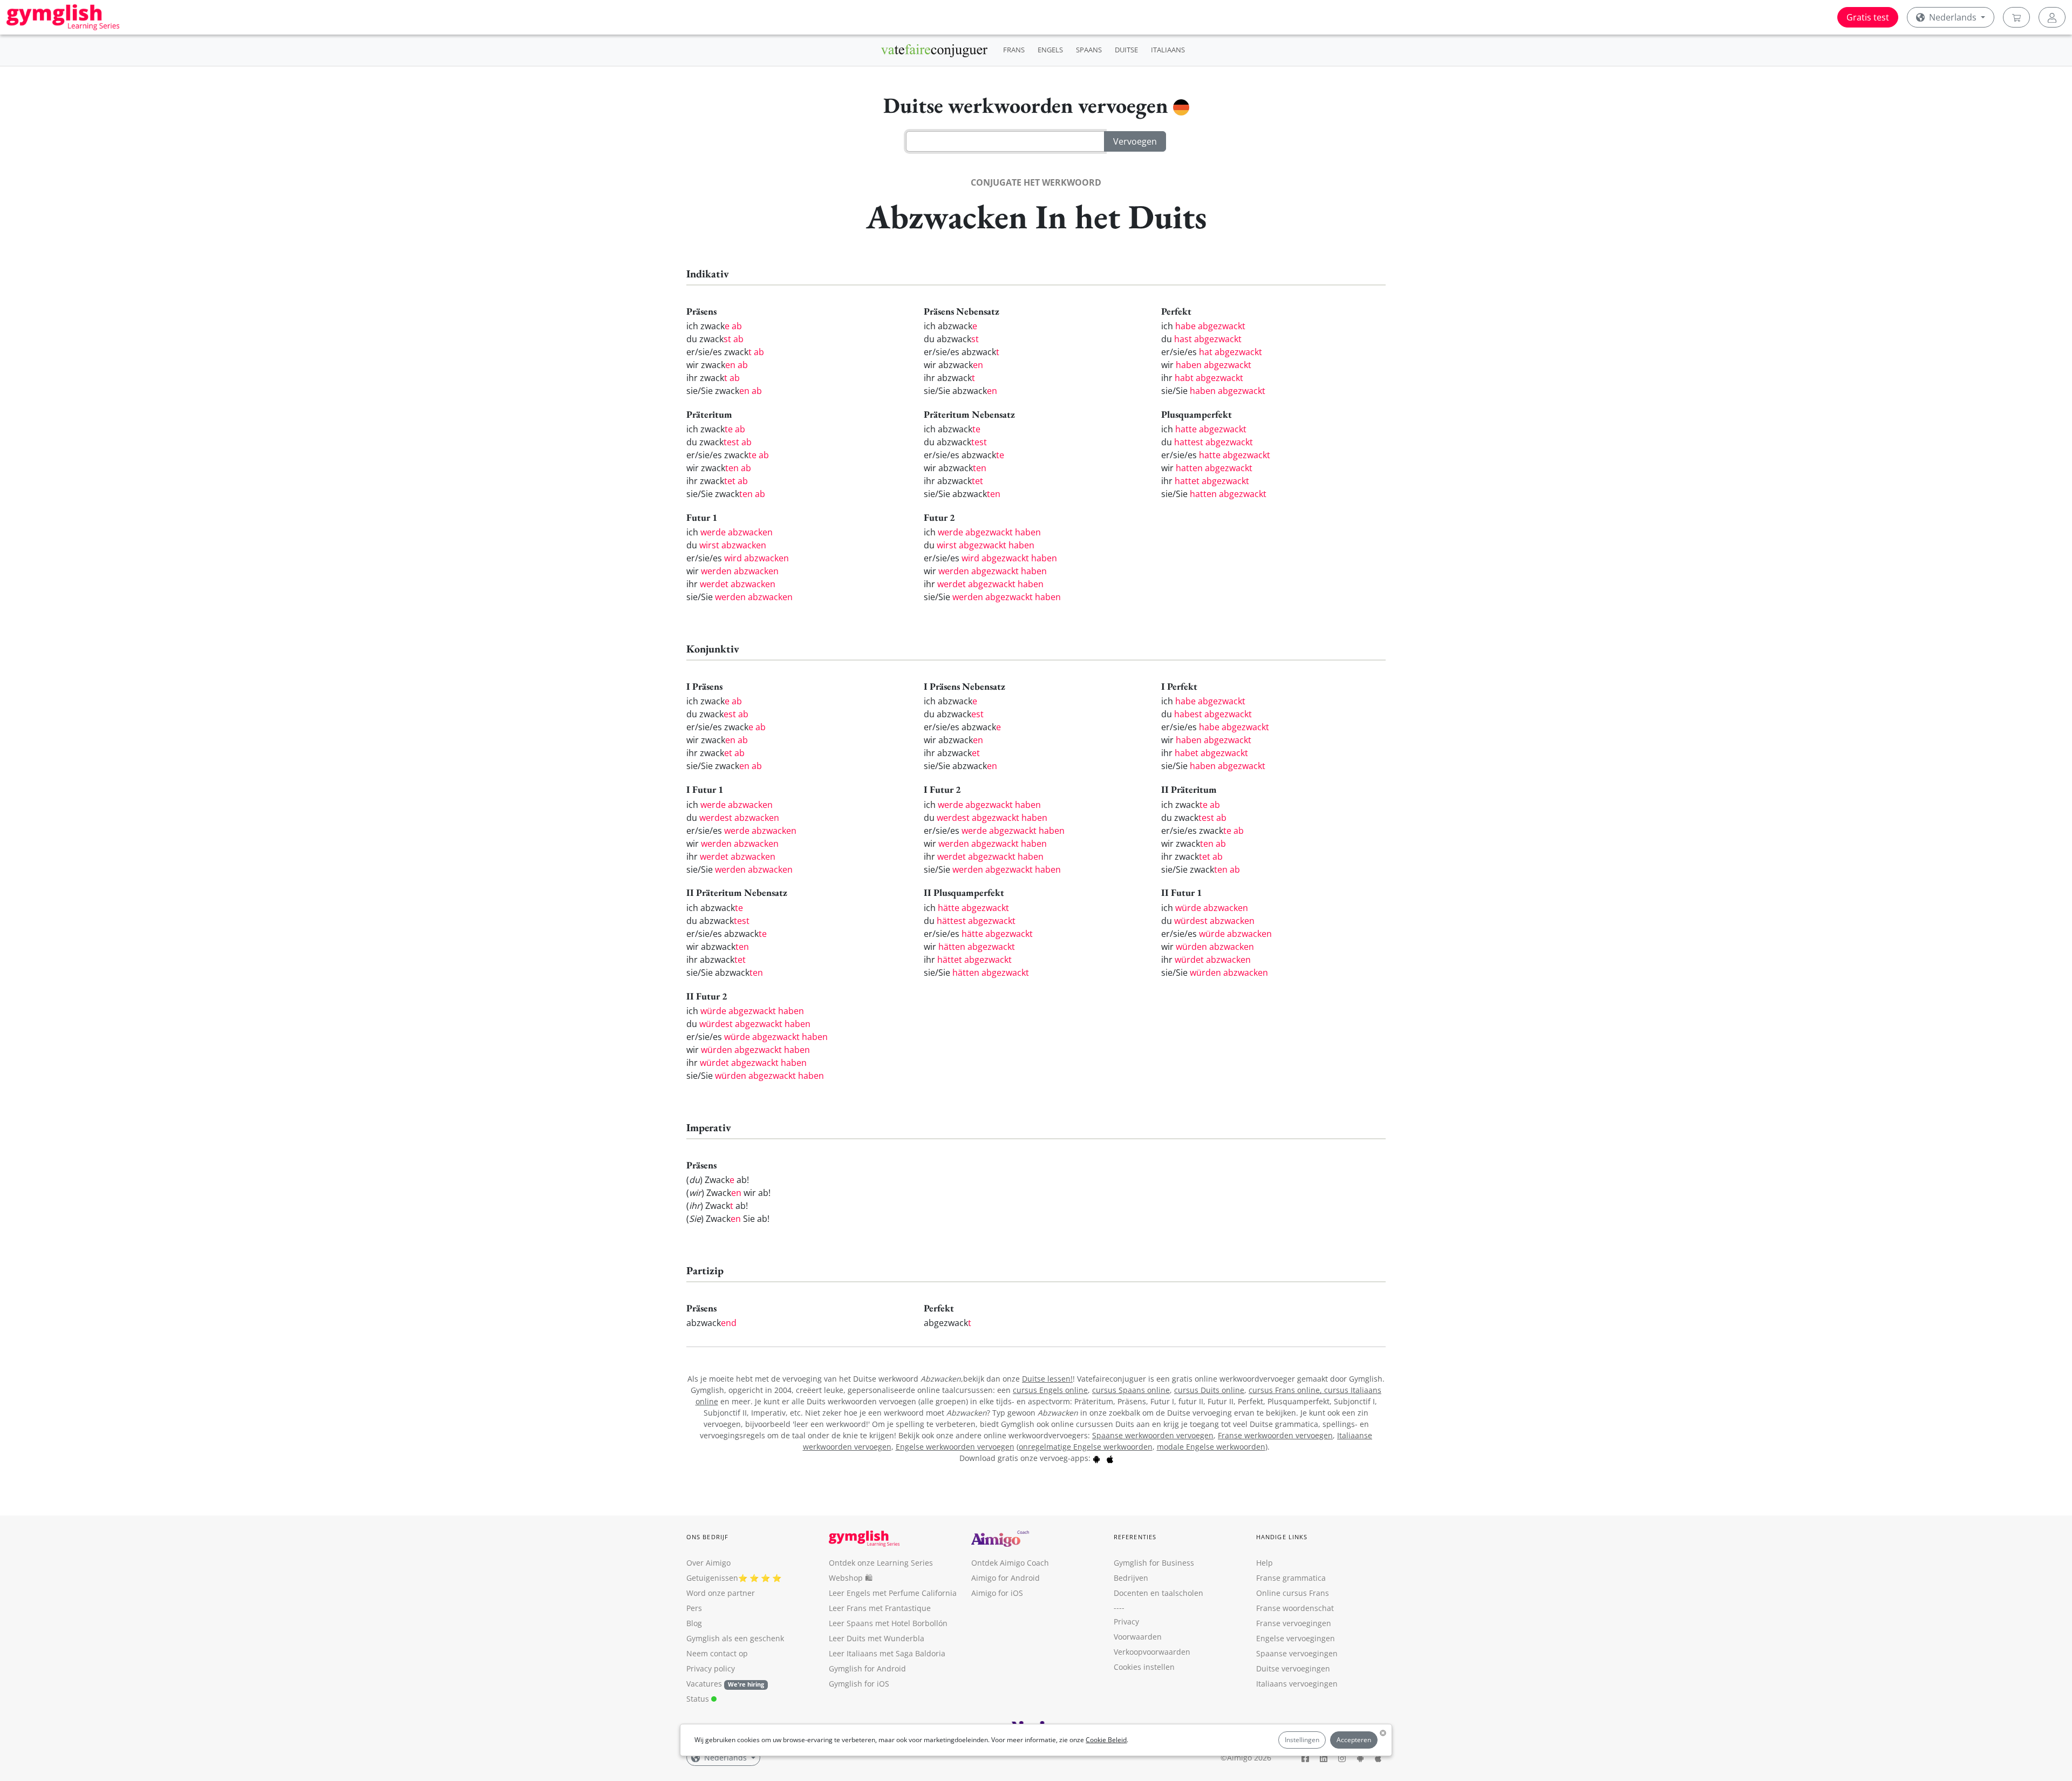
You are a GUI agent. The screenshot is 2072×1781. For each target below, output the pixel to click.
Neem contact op (717, 1653)
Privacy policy (711, 1668)
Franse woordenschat (1295, 1608)
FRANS (1014, 50)
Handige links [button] (1282, 1537)
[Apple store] (1110, 1458)
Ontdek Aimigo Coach (1010, 1563)
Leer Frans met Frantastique (880, 1608)
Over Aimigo (708, 1563)
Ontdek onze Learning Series (881, 1563)
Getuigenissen (712, 1578)
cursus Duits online (1209, 1390)
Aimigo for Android (1006, 1578)
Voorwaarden (1138, 1637)
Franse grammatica (1291, 1578)
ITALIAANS (1168, 50)
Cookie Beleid (1106, 1740)
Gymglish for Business (1154, 1563)
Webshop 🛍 (851, 1578)
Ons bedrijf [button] (707, 1537)
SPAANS (1089, 50)
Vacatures (704, 1684)
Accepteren (1354, 1740)
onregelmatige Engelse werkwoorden (1086, 1447)
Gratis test (1868, 17)
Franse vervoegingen (1294, 1623)
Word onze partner (721, 1593)
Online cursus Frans (1293, 1593)
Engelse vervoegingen (1296, 1638)
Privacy (1126, 1622)
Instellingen (1302, 1740)
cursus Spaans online (1131, 1390)
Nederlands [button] (1953, 17)
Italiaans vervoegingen (1297, 1684)
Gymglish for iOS (859, 1684)
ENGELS (1050, 50)
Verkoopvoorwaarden (1152, 1652)
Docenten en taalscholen (1158, 1593)
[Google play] (1096, 1458)
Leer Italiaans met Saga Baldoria (887, 1653)
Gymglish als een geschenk (735, 1638)
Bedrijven (1131, 1578)
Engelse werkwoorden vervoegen (955, 1447)
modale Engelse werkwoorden (1211, 1447)
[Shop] (2016, 17)
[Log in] (2052, 17)
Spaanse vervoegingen (1297, 1653)
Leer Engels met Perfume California (893, 1593)
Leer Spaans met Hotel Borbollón (888, 1623)
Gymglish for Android (867, 1668)
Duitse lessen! (1047, 1379)
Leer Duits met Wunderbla (877, 1638)
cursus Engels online (1050, 1390)
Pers (694, 1608)
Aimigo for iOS (997, 1593)
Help (1265, 1563)
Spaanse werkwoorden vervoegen (1153, 1435)
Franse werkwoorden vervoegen (1275, 1435)
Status (699, 1699)
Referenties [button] (1135, 1537)
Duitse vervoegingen (1293, 1668)
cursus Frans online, (1286, 1390)
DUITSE (1126, 50)
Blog (694, 1623)
